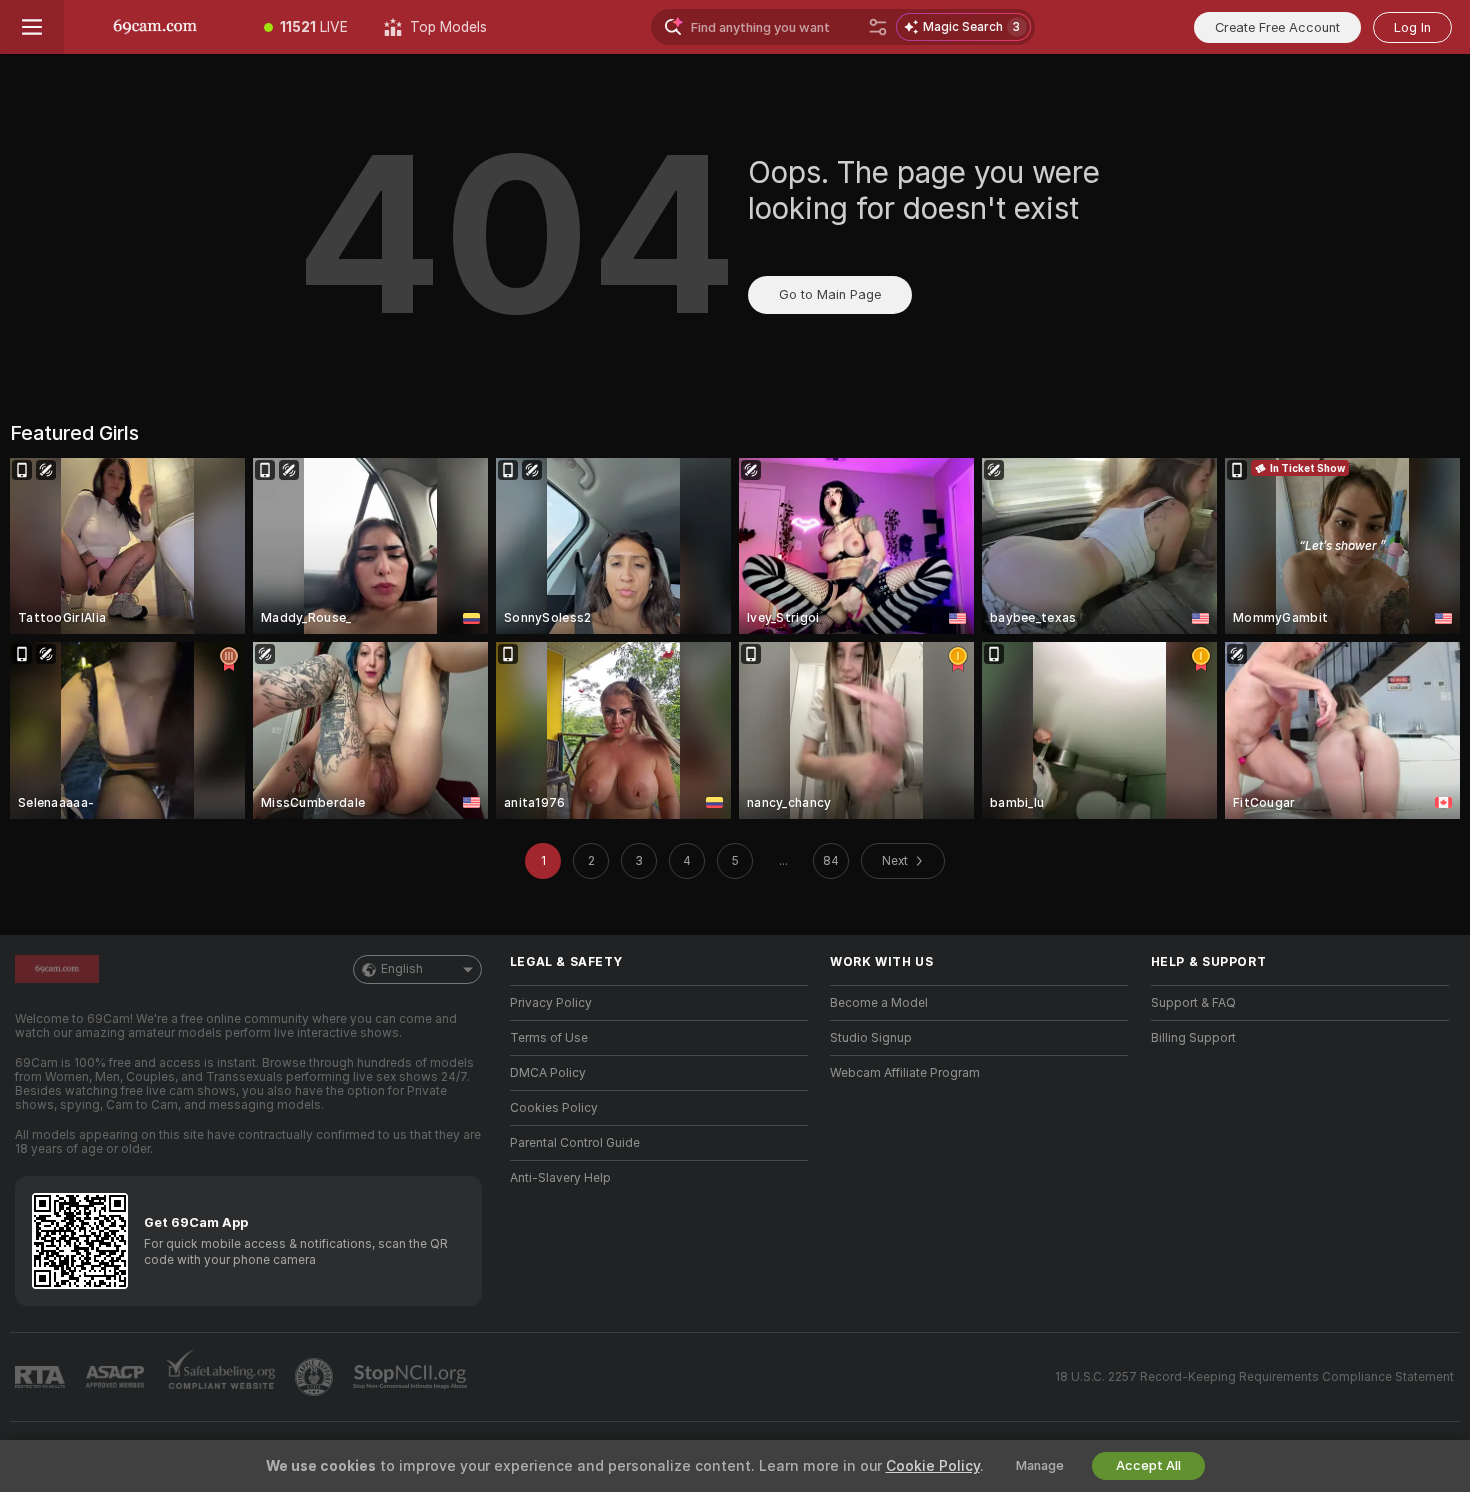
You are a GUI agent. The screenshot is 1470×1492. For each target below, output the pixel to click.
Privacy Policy (551, 1003)
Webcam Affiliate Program (905, 1073)
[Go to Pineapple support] (316, 1377)
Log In (1412, 27)
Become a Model (879, 1003)
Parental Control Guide (575, 1143)
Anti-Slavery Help (560, 1178)
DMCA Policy (548, 1073)
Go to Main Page (830, 294)
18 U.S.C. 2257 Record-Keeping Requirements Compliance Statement (1254, 1377)
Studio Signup (871, 1038)
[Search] (878, 27)
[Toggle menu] (32, 27)
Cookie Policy (933, 1466)
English (402, 969)
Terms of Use (549, 1038)
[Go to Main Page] (155, 27)
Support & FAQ (1193, 1003)
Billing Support (1193, 1038)
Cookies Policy (554, 1108)
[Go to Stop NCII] (412, 1377)
